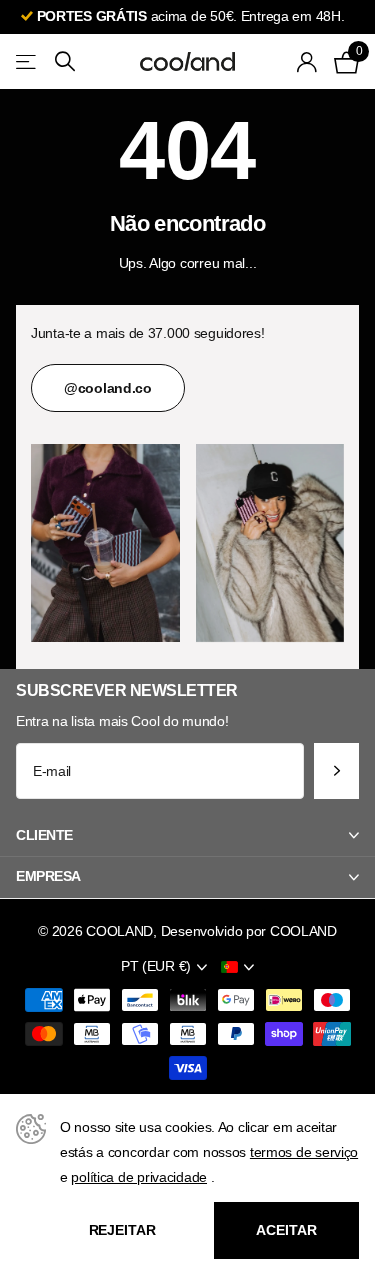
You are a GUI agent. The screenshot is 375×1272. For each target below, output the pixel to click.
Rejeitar (122, 1230)
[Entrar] (307, 62)
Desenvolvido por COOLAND (249, 931)
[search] (65, 61)
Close (187, 835)
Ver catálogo (27, 61)
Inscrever (336, 771)
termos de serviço (304, 1152)
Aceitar (286, 1230)
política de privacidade (139, 1177)
